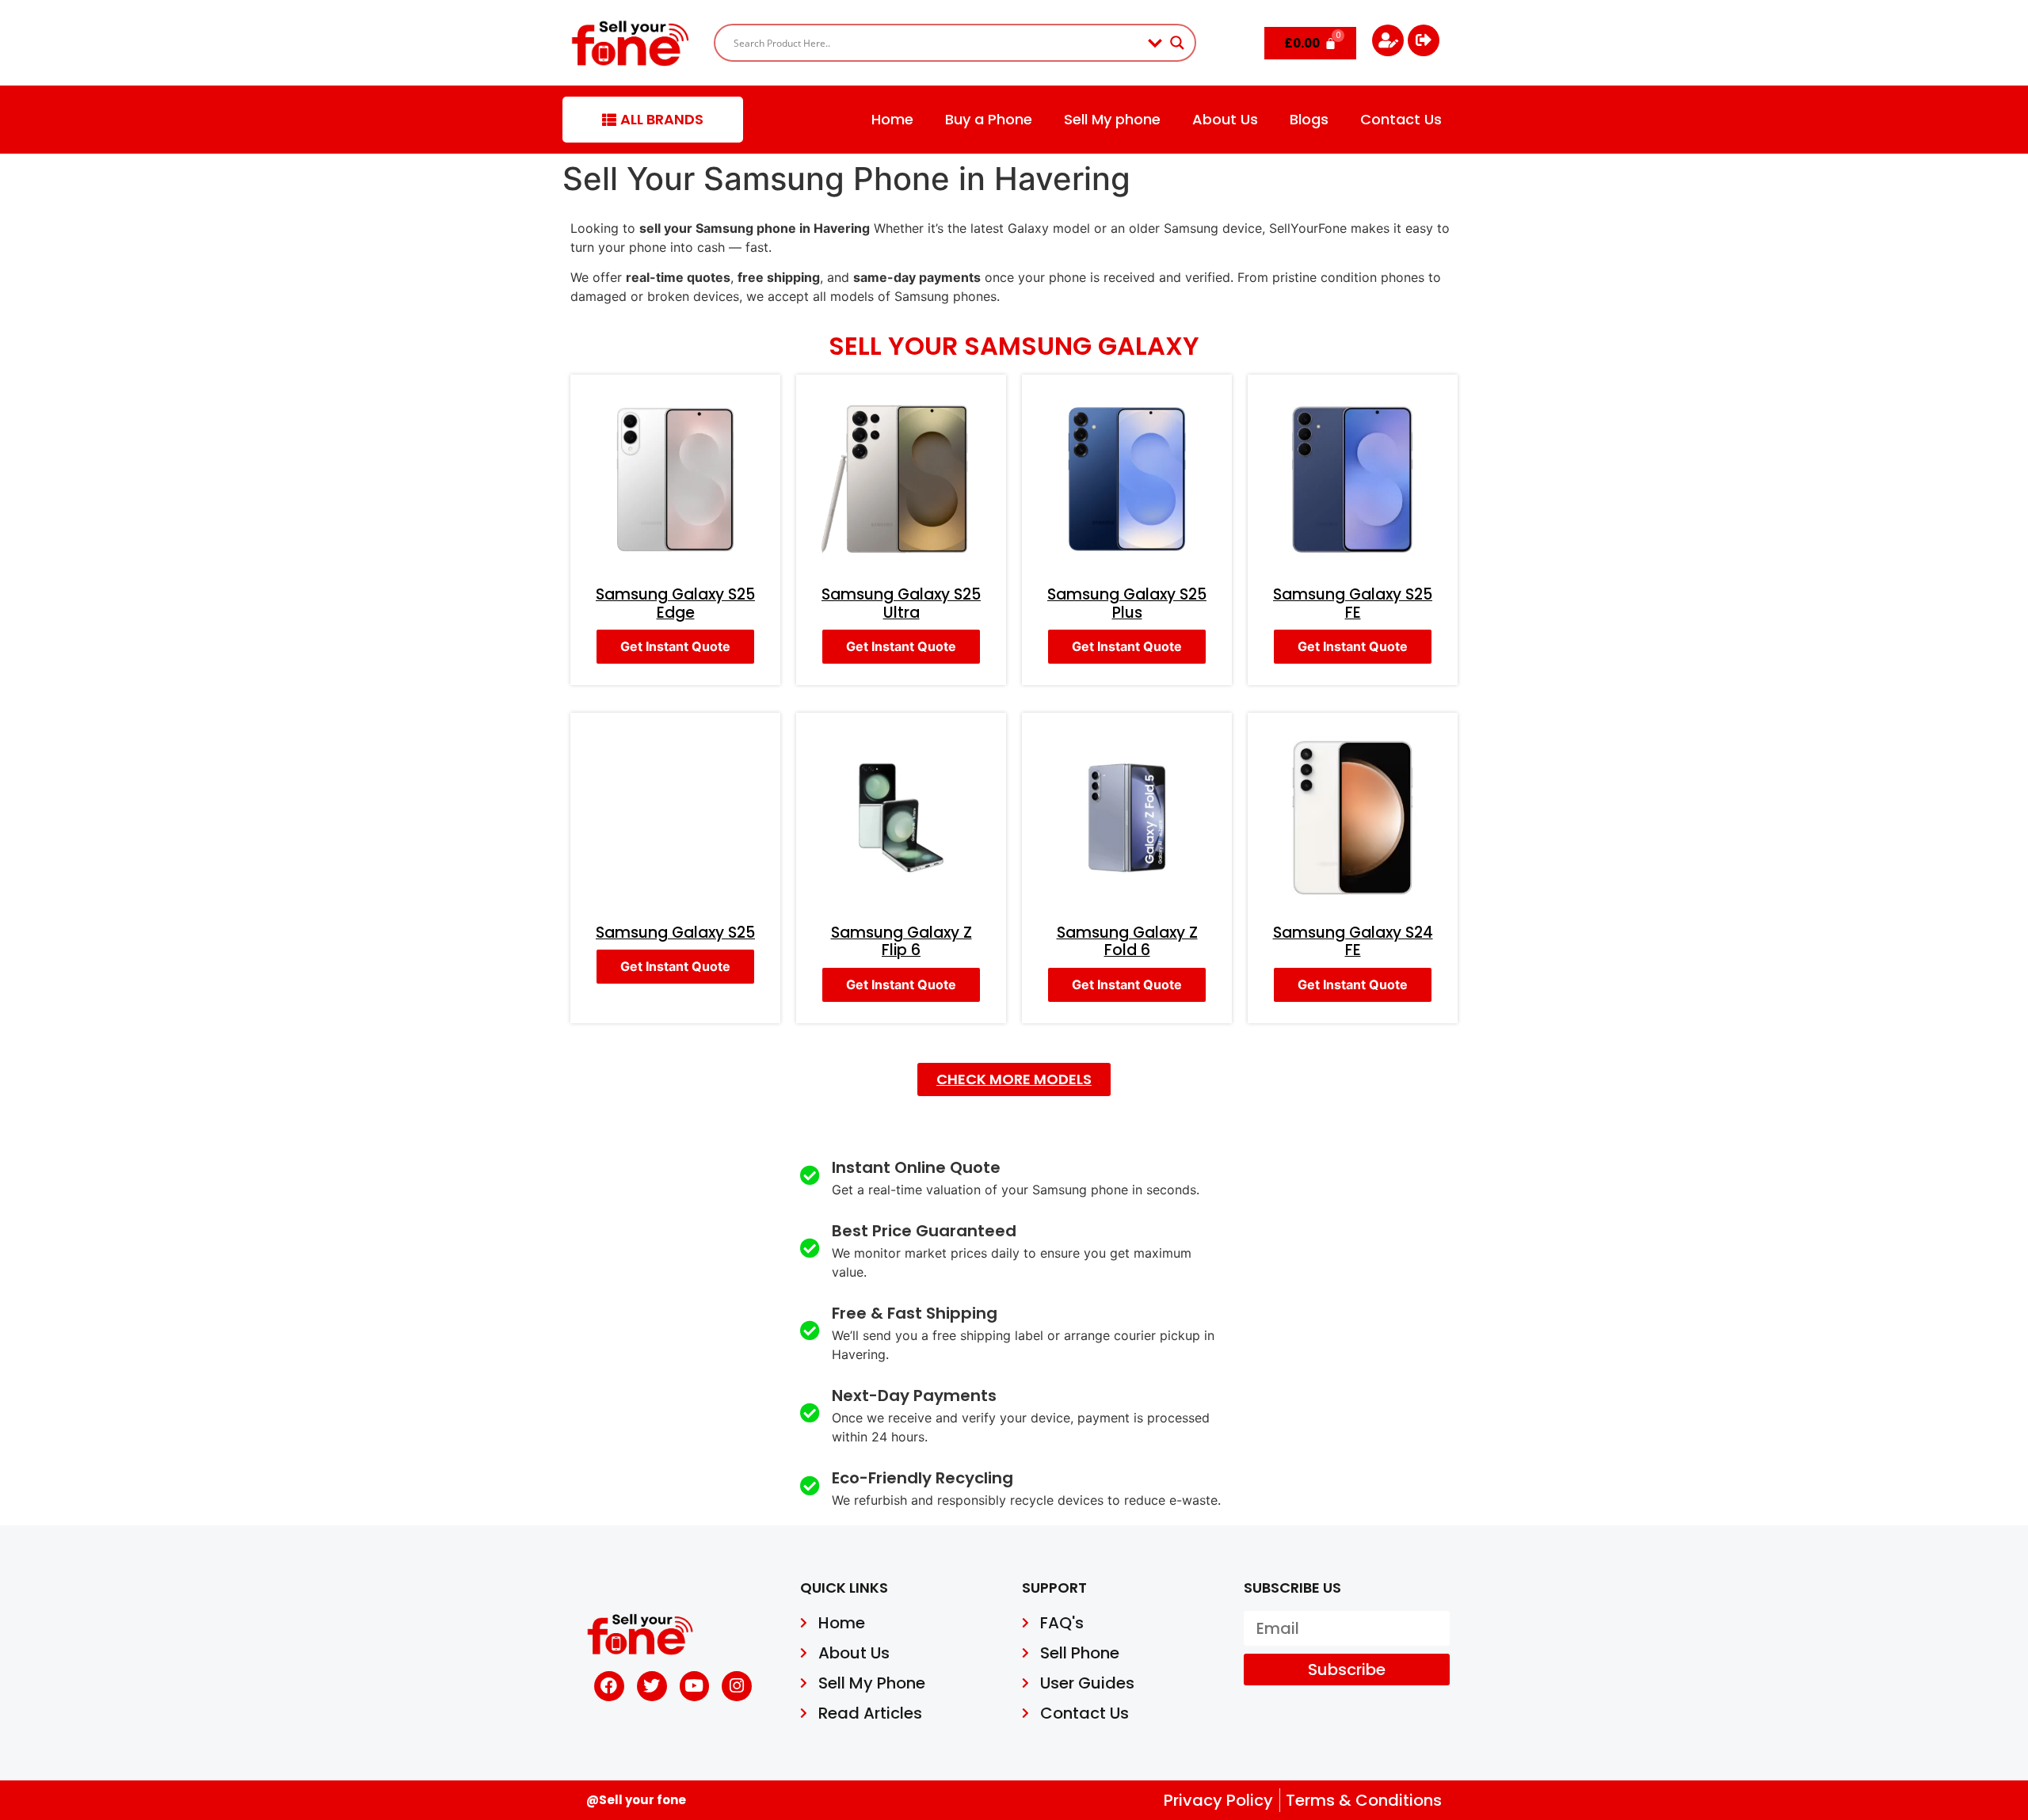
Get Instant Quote (675, 646)
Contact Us (1401, 119)
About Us (1225, 119)
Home (892, 119)
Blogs (1309, 119)
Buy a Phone (989, 119)
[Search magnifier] (1177, 43)
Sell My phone (1112, 119)
